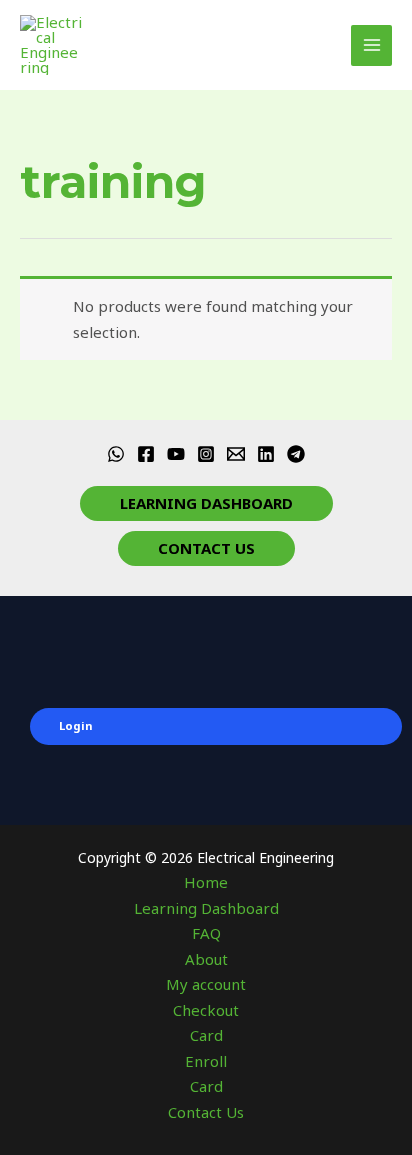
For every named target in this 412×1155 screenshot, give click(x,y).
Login (76, 725)
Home (206, 882)
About (206, 959)
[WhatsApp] (116, 454)
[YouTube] (176, 454)
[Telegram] (296, 454)
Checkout (206, 1010)
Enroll (206, 1061)
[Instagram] (206, 454)
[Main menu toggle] (371, 45)
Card (206, 1035)
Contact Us (206, 1112)
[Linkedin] (266, 454)
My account (206, 984)
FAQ (206, 933)
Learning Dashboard (206, 908)
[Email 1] (236, 454)
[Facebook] (146, 454)
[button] (206, 503)
